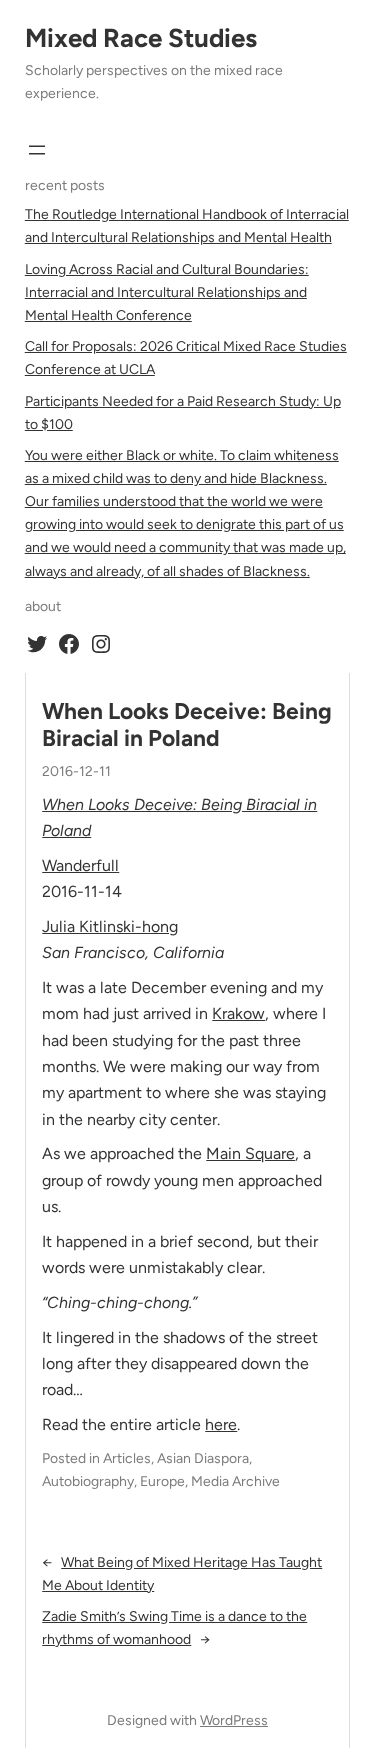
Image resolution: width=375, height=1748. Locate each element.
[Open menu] (37, 150)
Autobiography (88, 1481)
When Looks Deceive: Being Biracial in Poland (187, 725)
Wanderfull (80, 865)
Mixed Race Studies (141, 38)
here (221, 1424)
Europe (162, 1481)
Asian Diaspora (203, 1458)
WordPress (234, 1720)
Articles (127, 1458)
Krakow (238, 1013)
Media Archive (235, 1481)
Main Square (250, 1153)
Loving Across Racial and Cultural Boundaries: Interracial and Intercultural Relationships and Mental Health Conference (167, 292)
